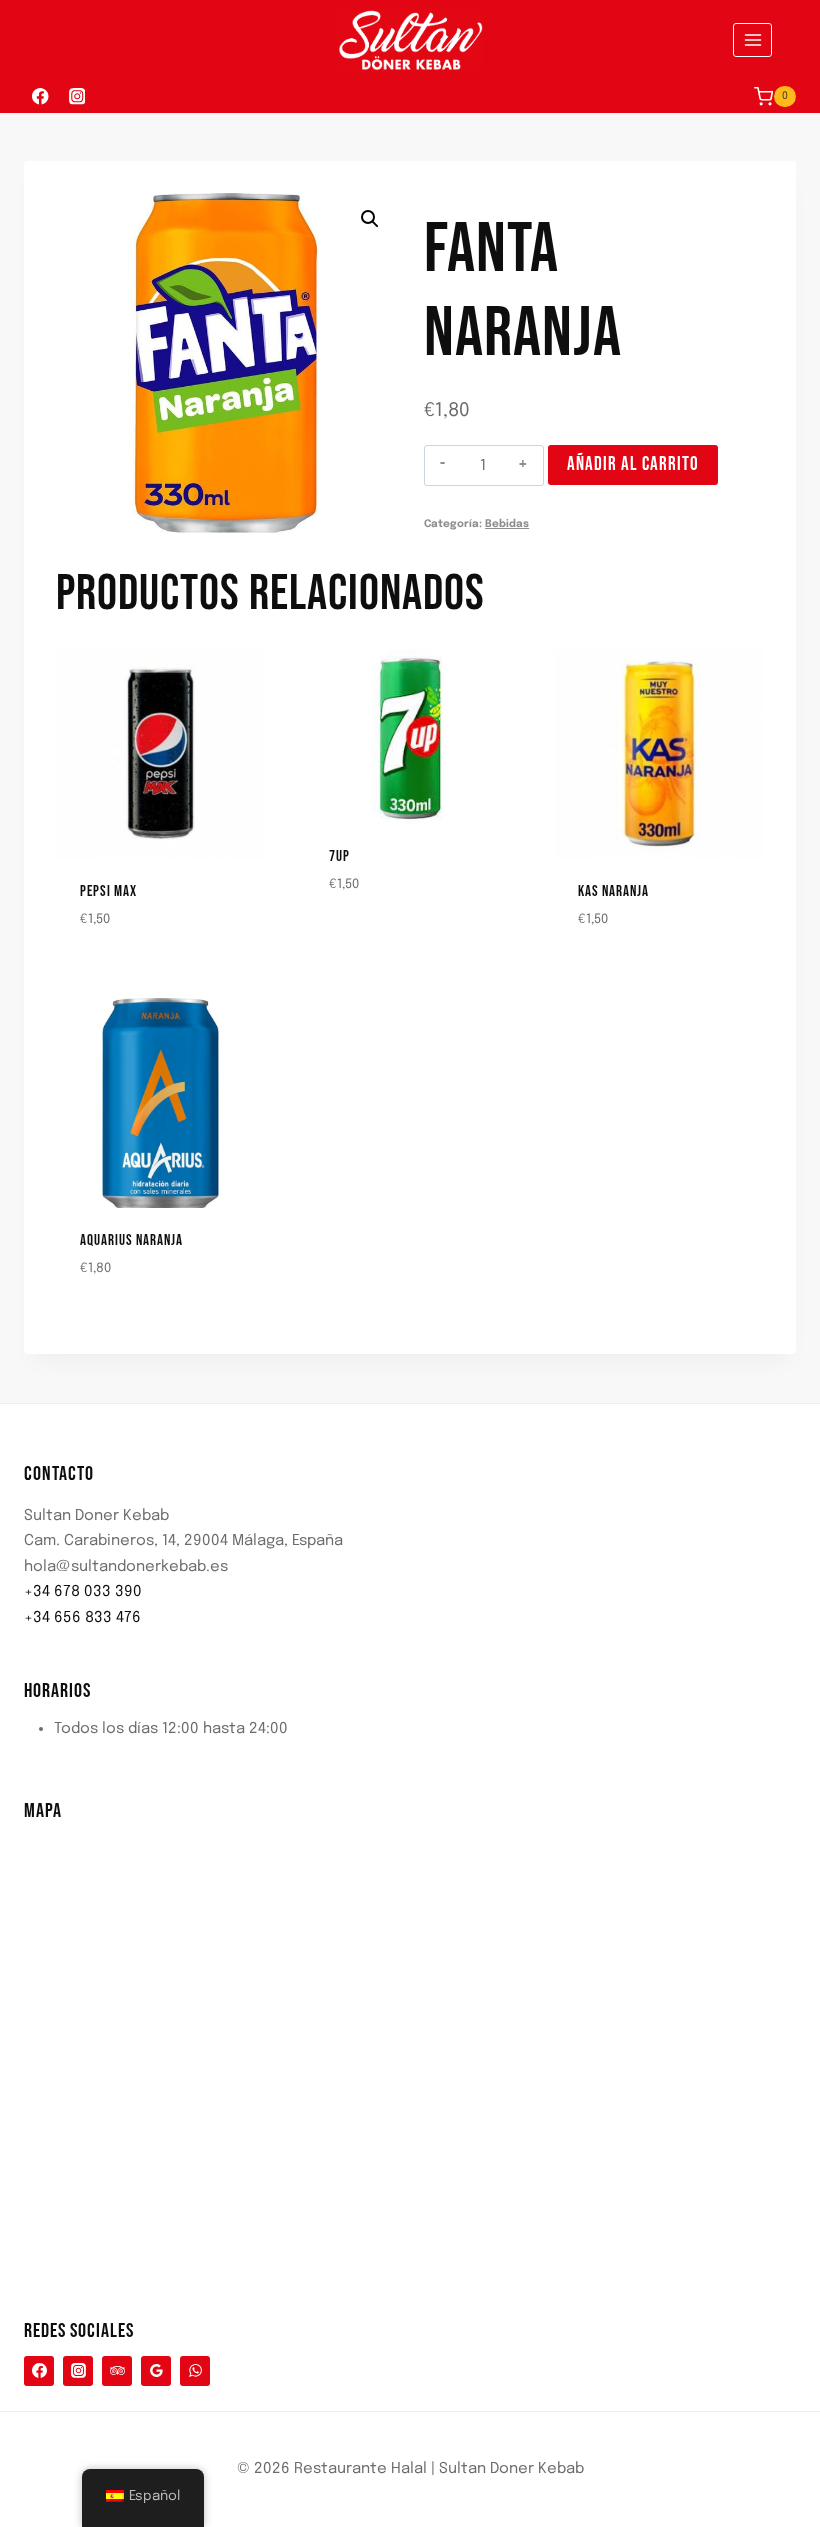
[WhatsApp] (195, 2371)
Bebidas (507, 524)
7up (339, 856)
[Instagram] (76, 96)
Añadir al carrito (633, 464)
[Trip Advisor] (117, 2371)
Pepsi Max (108, 891)
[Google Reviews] (156, 2371)
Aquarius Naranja (131, 1240)
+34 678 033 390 (83, 1592)
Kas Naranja (613, 891)
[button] (370, 219)
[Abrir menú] (752, 39)
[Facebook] (40, 96)
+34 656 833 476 (82, 1618)
